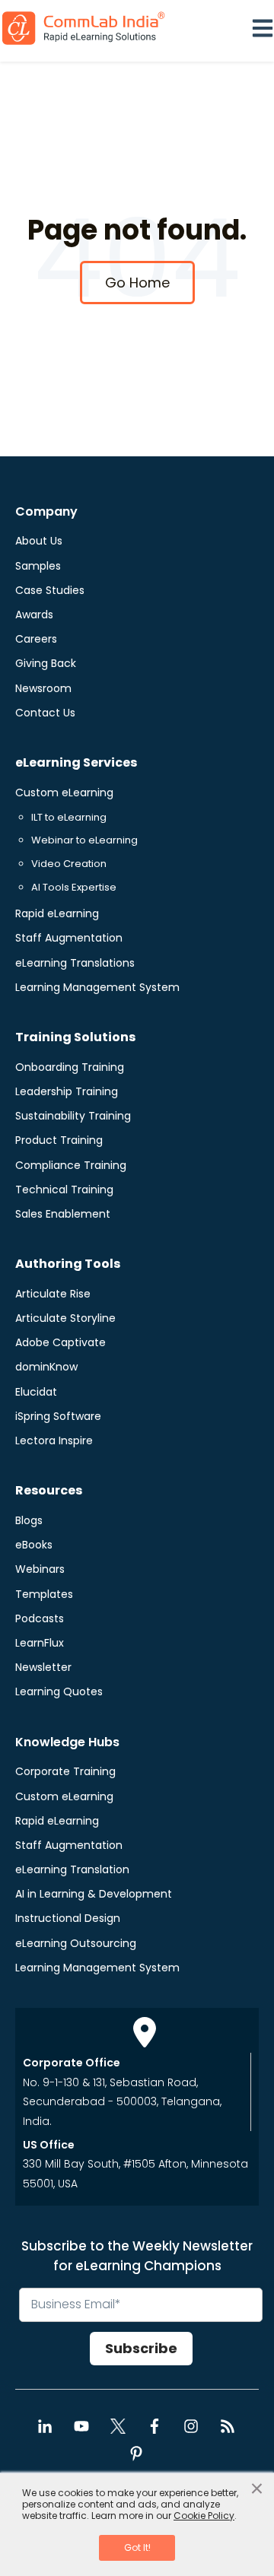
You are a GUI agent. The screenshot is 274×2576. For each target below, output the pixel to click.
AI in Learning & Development (94, 1894)
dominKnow (46, 1367)
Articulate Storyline (65, 1318)
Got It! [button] (137, 2547)
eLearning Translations (75, 963)
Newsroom (43, 688)
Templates (44, 1594)
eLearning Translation (72, 1869)
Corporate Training (65, 1771)
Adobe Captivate (61, 1342)
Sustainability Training (73, 1116)
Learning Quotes (59, 1691)
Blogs (29, 1520)
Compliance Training (71, 1165)
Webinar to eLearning (84, 840)
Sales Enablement (63, 1214)
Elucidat (36, 1392)
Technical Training (64, 1190)
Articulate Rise (53, 1294)
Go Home (137, 283)
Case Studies (50, 590)
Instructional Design (68, 1918)
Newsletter (43, 1667)
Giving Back (46, 663)
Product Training (59, 1140)
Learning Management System (97, 987)
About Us (39, 541)
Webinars (40, 1569)
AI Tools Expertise (74, 887)
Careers (36, 639)
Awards (34, 615)
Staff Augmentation (69, 938)
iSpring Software (58, 1416)
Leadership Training (67, 1091)
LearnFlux (40, 1643)
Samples (38, 566)
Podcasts (40, 1618)
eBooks (34, 1545)
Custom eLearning (64, 792)
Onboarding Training (70, 1067)
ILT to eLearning (69, 817)
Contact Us (45, 713)
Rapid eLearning (57, 913)
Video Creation (69, 864)
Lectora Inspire (54, 1440)
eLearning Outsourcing (76, 1943)
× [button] (257, 2489)
